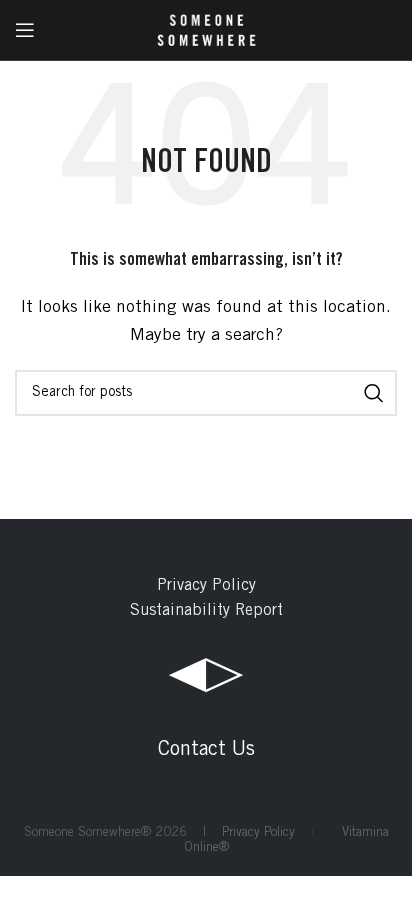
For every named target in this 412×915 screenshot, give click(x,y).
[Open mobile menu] (25, 30)
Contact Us (206, 751)
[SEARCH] (374, 393)
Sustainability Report (206, 611)
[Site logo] (206, 30)
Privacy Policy (206, 586)
